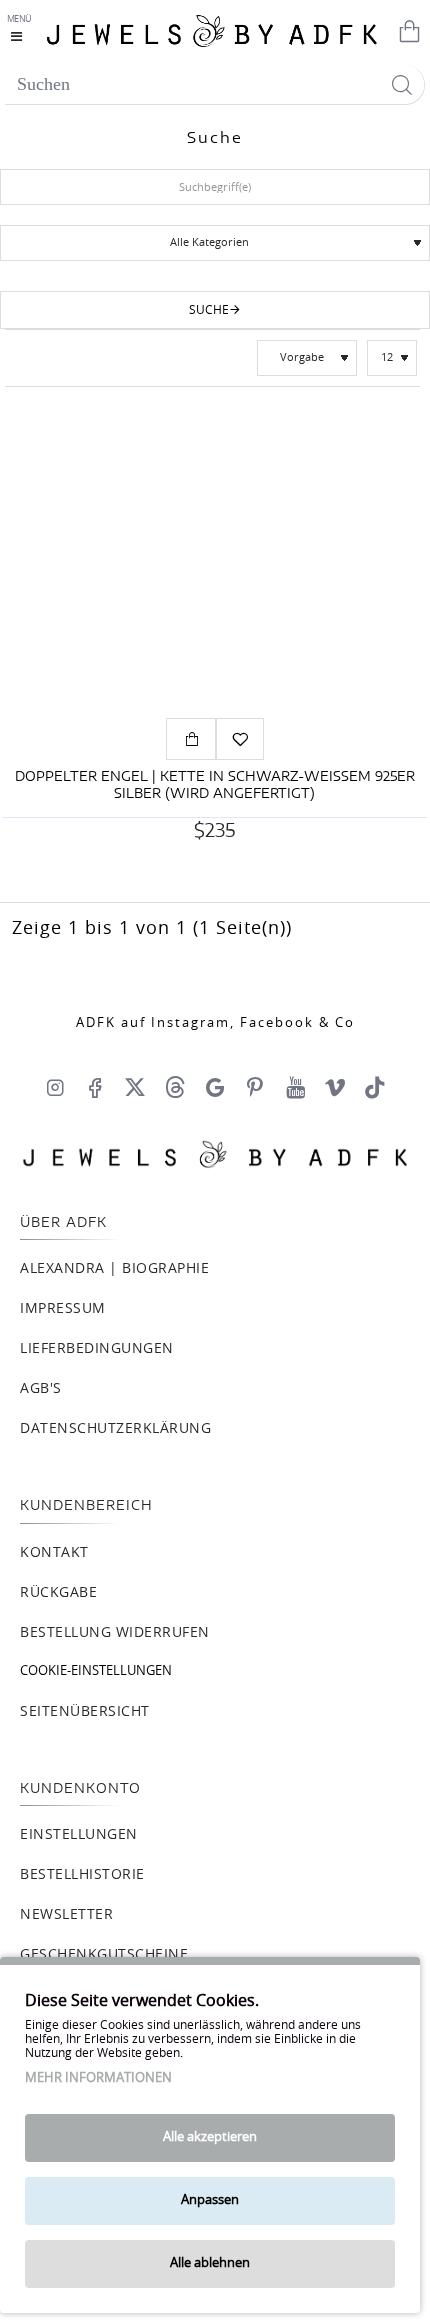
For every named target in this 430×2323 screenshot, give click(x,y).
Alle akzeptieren (210, 2137)
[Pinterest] (255, 1087)
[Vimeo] (335, 1087)
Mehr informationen (98, 2078)
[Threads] (175, 1087)
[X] (135, 1087)
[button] (191, 739)
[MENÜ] (21, 30)
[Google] (215, 1087)
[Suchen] (401, 84)
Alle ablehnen (210, 2263)
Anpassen (210, 2200)
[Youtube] (295, 1087)
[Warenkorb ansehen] (405, 30)
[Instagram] (55, 1087)
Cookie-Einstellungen (96, 1671)
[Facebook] (95, 1087)
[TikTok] (375, 1087)
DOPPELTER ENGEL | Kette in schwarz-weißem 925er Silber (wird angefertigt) (215, 786)
